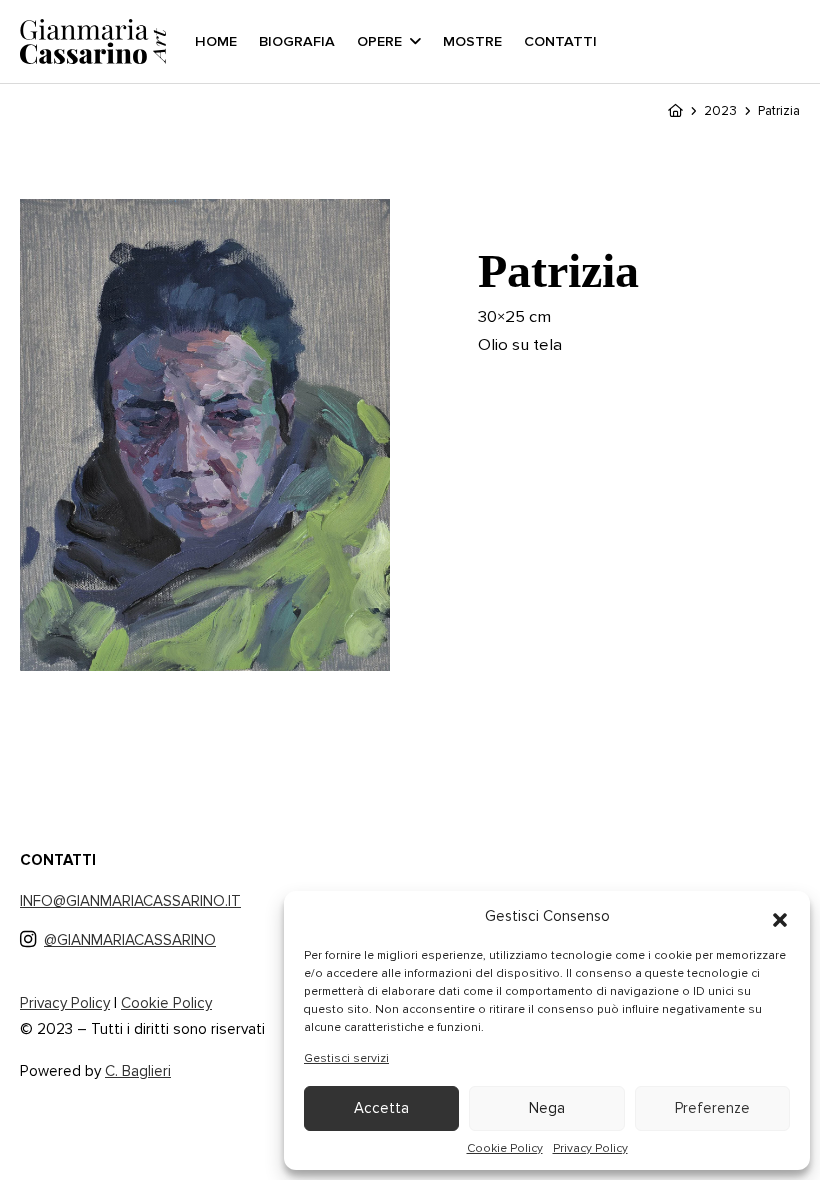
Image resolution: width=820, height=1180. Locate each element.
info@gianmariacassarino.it (130, 901)
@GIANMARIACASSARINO (130, 940)
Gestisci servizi (346, 1058)
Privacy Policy (590, 1148)
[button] (780, 916)
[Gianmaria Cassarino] (95, 42)
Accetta (381, 1108)
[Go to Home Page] (675, 111)
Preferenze (712, 1108)
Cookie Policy (505, 1148)
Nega (547, 1108)
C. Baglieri (138, 1071)
